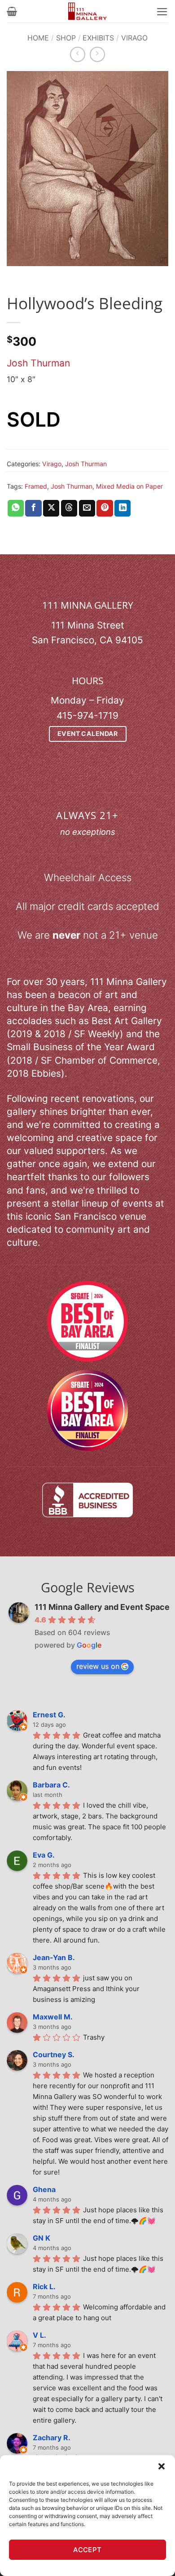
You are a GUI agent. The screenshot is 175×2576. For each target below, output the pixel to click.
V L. (39, 2335)
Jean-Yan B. (54, 1957)
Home (38, 38)
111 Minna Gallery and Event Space (102, 1607)
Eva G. (44, 1855)
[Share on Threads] (69, 508)
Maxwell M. (53, 2017)
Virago (134, 38)
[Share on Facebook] (33, 508)
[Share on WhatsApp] (16, 508)
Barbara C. (51, 1785)
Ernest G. (49, 1715)
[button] (162, 2466)
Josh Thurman (38, 363)
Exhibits (98, 38)
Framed (36, 486)
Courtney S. (54, 2055)
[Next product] (78, 54)
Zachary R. (52, 2438)
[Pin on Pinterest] (105, 508)
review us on (98, 1666)
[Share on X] (51, 508)
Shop (66, 38)
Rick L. (44, 2286)
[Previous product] (97, 54)
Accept (87, 2550)
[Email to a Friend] (87, 508)
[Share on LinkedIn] (122, 508)
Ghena (44, 2189)
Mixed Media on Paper (129, 486)
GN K (42, 2238)
